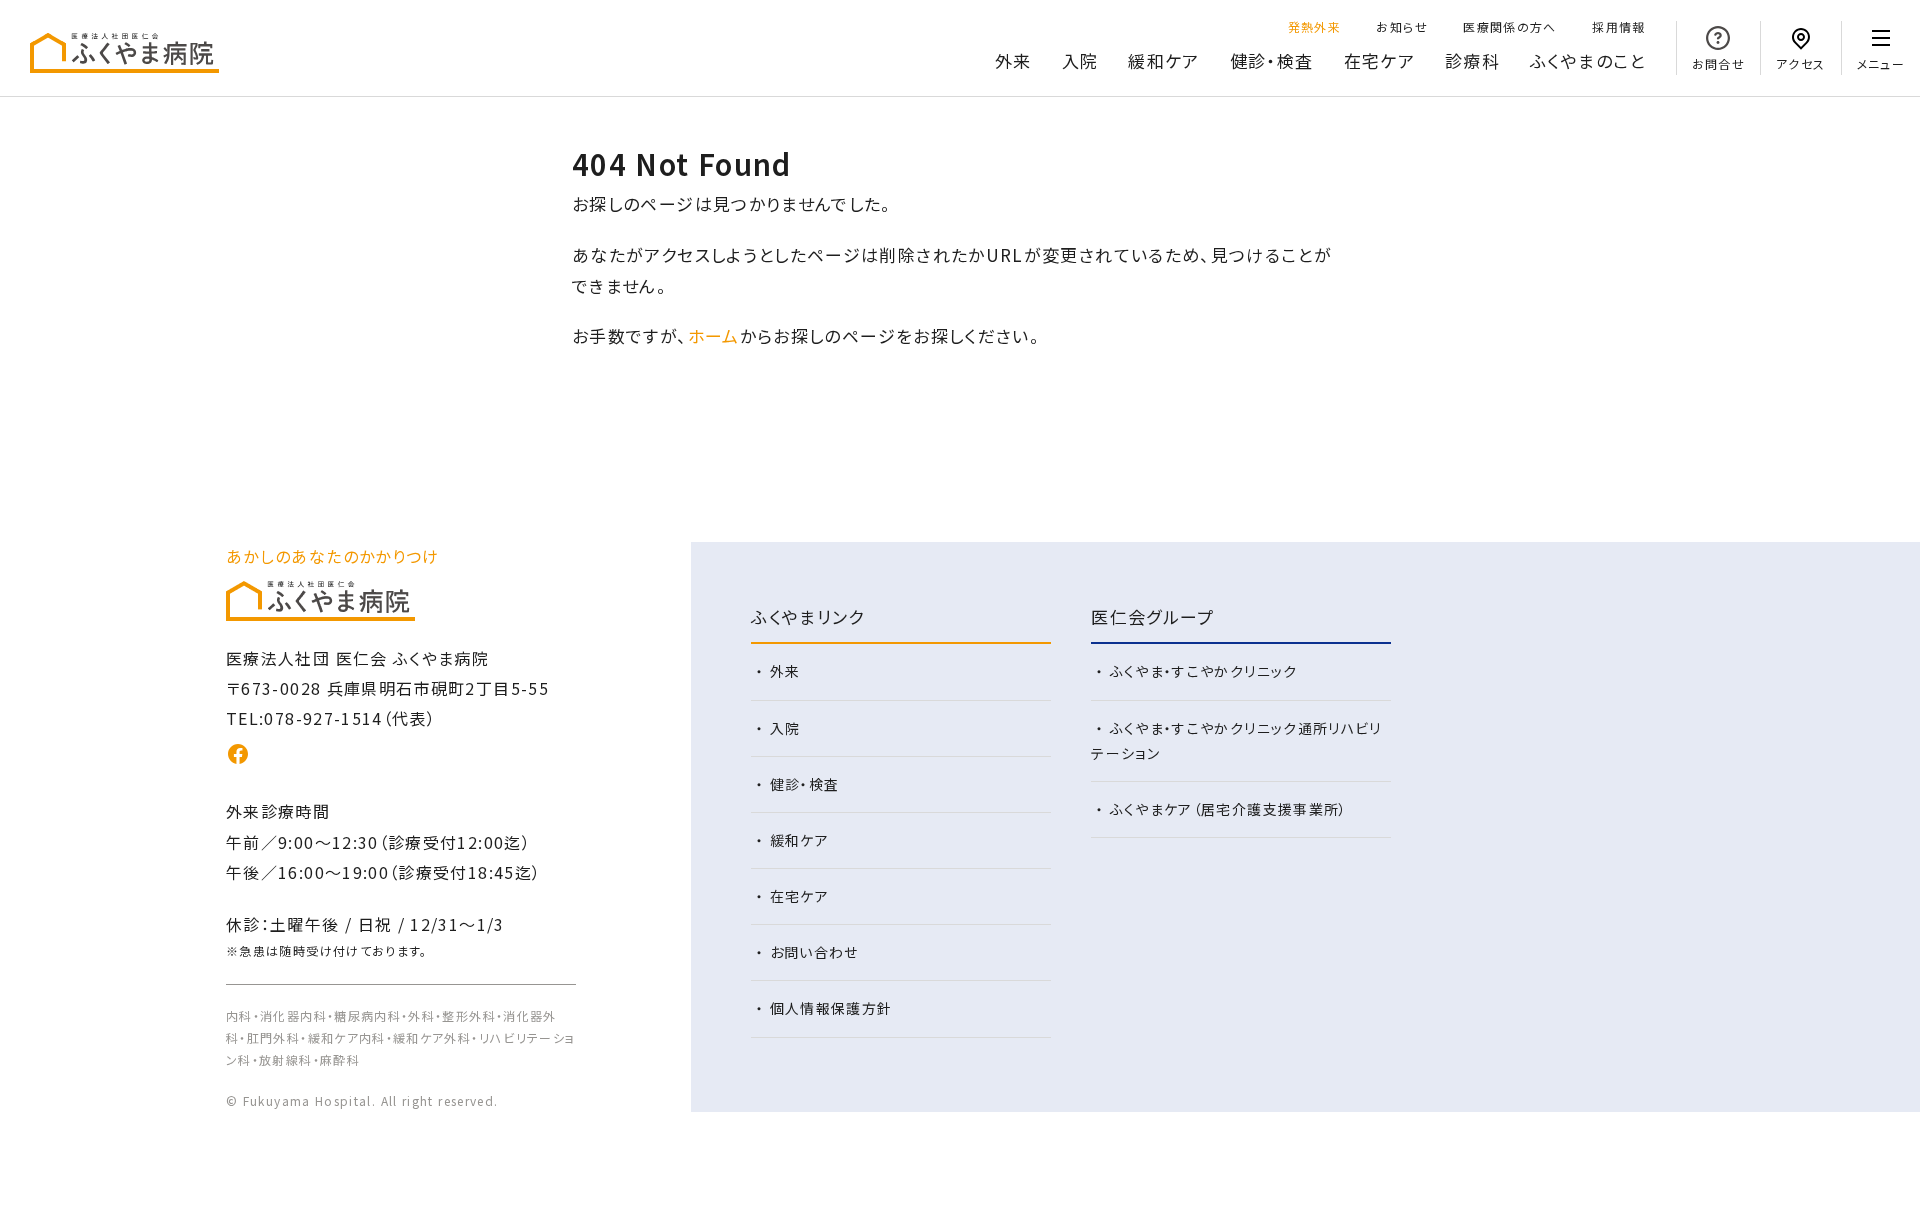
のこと (1588, 60)
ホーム (714, 335)
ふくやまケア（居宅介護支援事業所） (1229, 809)
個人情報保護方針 (831, 1008)
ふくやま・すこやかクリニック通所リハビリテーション (1236, 740)
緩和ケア (1163, 60)
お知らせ (1401, 26)
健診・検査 (1272, 60)
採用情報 (1618, 26)
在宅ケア (1379, 60)
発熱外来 (1314, 26)
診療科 (1472, 60)
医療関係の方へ (1510, 26)
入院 (1080, 60)
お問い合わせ (814, 952)
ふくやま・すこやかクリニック (1204, 671)
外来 (1013, 60)
